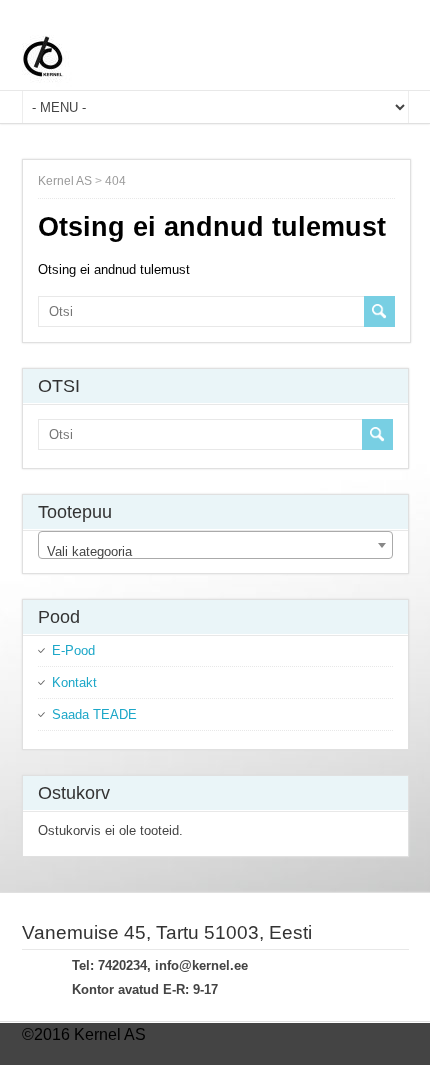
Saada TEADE (94, 714)
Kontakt (74, 682)
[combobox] (215, 545)
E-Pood (73, 650)
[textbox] (215, 552)
